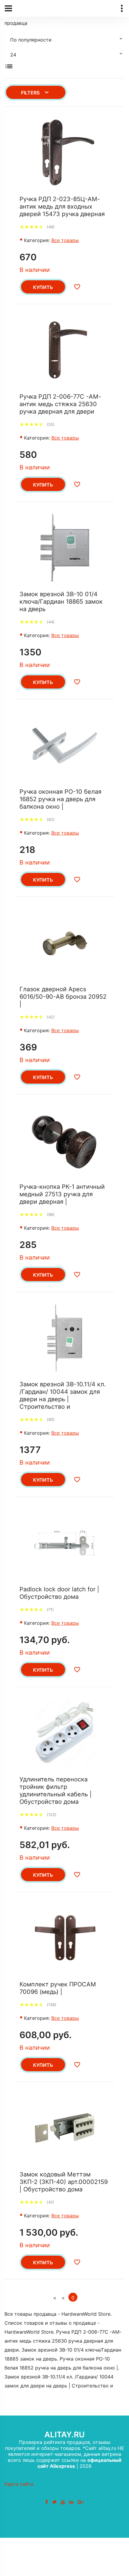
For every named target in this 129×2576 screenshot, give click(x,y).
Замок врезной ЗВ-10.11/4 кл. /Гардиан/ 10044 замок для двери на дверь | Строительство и (63, 1395)
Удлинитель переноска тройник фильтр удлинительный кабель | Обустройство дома (56, 1790)
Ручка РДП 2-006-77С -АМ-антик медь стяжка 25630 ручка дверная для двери (60, 404)
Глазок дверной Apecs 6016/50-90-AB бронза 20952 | (63, 997)
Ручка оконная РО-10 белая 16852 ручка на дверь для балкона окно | (60, 799)
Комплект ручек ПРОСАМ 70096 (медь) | (58, 1988)
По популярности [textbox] (31, 40)
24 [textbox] (13, 55)
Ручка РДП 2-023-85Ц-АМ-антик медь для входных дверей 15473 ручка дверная (62, 206)
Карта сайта (19, 2484)
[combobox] (64, 39)
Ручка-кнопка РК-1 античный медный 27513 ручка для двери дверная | (62, 1194)
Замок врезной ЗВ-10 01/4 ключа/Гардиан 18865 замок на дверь (61, 602)
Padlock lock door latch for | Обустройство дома (59, 1593)
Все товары (65, 240)
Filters (30, 93)
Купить (43, 287)
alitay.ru (64, 2434)
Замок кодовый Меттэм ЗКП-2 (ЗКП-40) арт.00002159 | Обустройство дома (64, 2182)
